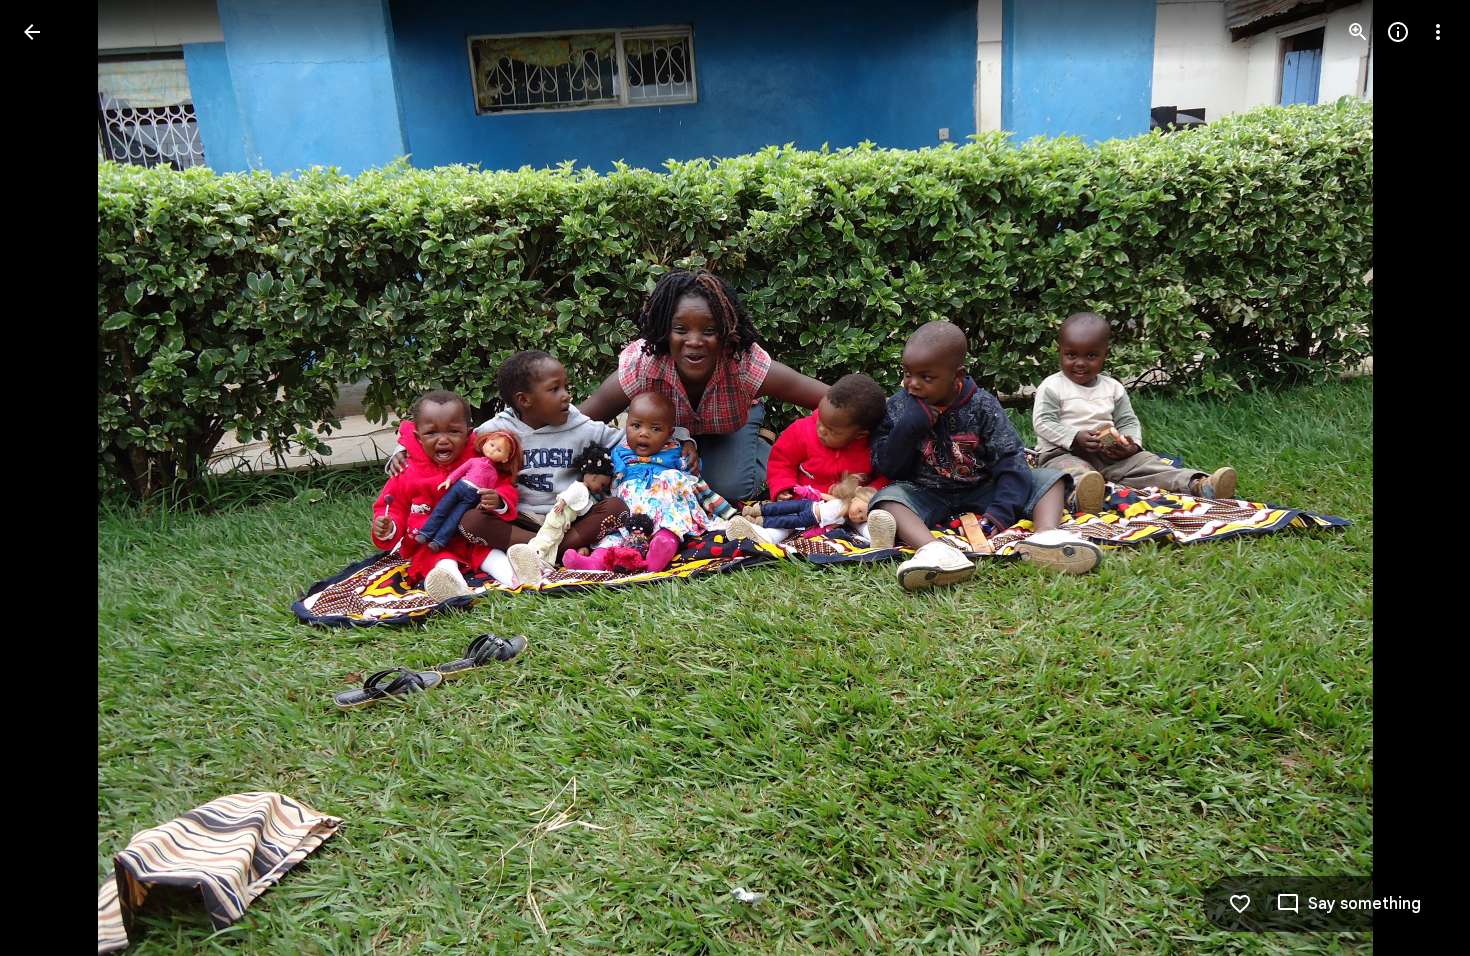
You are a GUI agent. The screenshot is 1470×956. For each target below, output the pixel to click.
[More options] (1438, 32)
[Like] (1240, 904)
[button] (56, 478)
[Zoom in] (1358, 32)
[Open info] (1398, 32)
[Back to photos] (32, 32)
